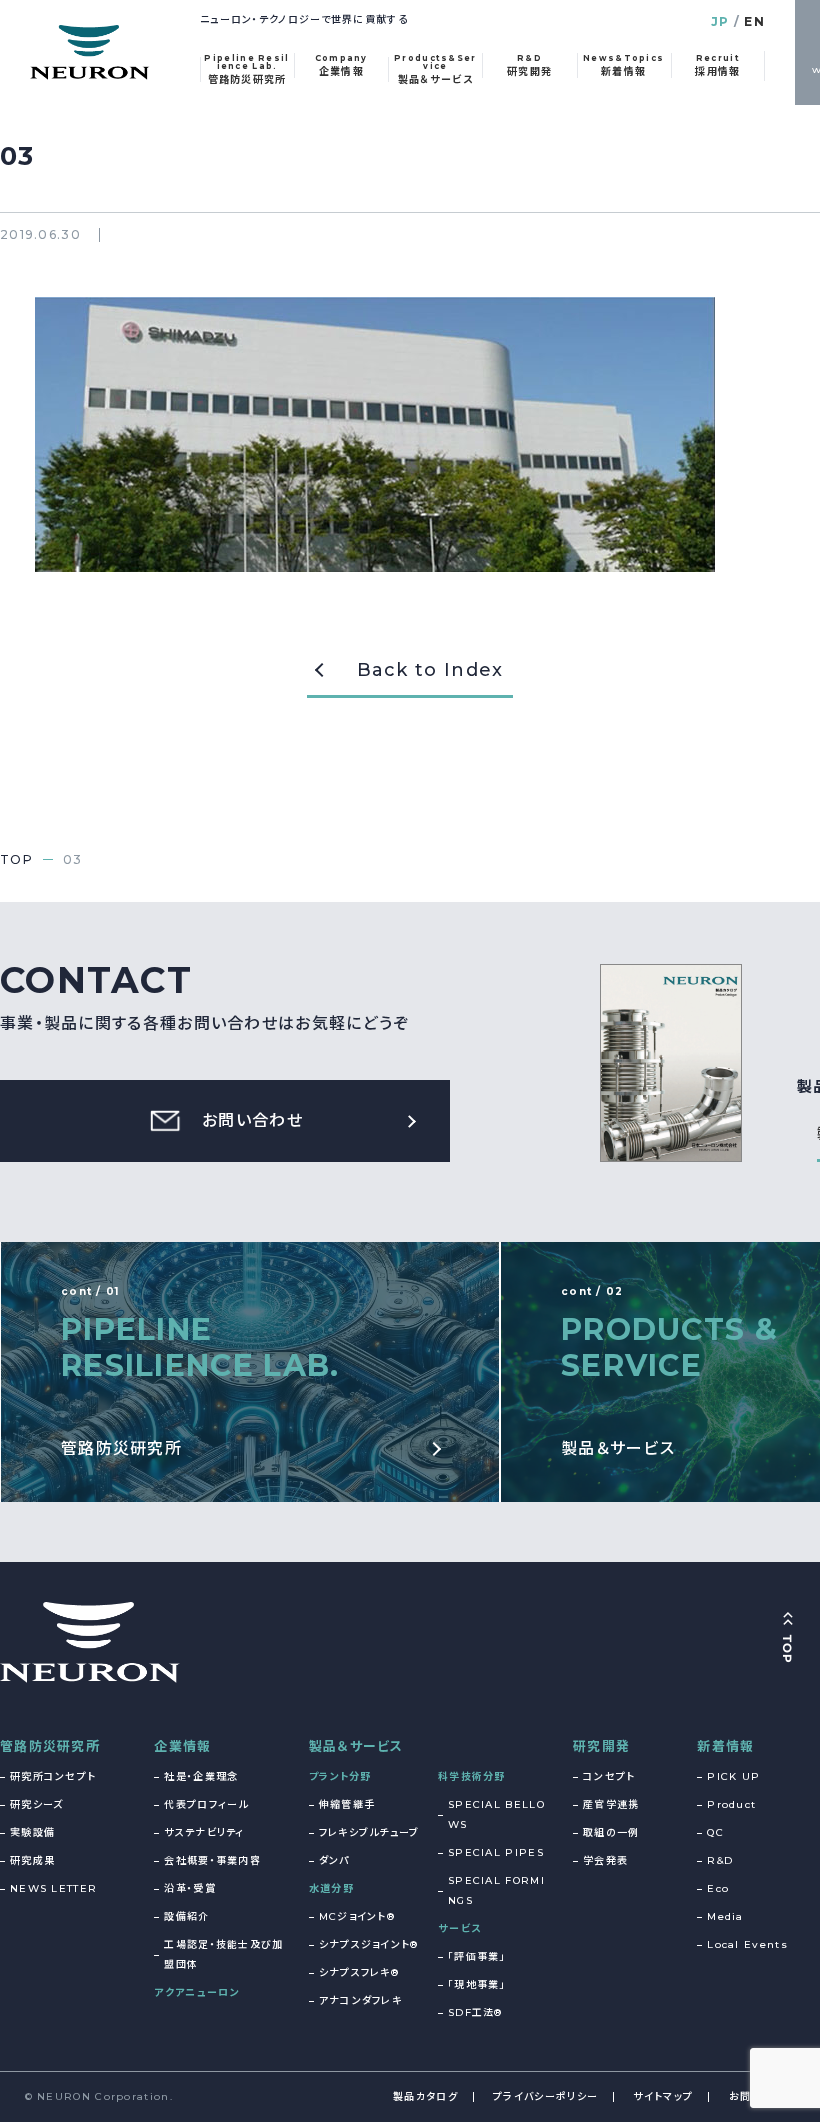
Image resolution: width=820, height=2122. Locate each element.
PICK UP (733, 1776)
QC (715, 1832)
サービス (459, 1928)
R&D (720, 1860)
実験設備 (32, 1832)
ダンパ (334, 1860)
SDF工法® (475, 2012)
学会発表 (605, 1860)
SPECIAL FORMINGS (496, 1890)
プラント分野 (340, 1776)
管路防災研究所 (50, 1746)
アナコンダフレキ (360, 2000)
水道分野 (331, 1888)
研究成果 (32, 1860)
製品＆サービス (356, 1746)
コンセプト (609, 1776)
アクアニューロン (196, 1992)
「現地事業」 (477, 1984)
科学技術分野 (472, 1776)
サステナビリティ (204, 1832)
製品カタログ (425, 2096)
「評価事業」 (477, 1956)
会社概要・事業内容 (212, 1860)
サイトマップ (663, 2096)
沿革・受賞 (190, 1888)
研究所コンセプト (53, 1776)
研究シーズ (37, 1804)
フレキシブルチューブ (369, 1832)
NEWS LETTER (53, 1888)
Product (731, 1804)
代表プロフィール (206, 1804)
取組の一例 (611, 1832)
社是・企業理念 (201, 1776)
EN (754, 21)
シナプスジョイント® (369, 1944)
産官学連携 (611, 1804)
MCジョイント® (357, 1916)
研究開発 (601, 1746)
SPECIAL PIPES (496, 1852)
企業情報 (182, 1746)
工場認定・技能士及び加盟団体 (223, 1954)
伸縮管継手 (347, 1804)
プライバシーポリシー (545, 2096)
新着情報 (725, 1746)
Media (725, 1916)
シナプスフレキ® (359, 1972)
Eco (718, 1888)
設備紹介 (186, 1916)
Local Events (747, 1944)
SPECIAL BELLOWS (496, 1814)
